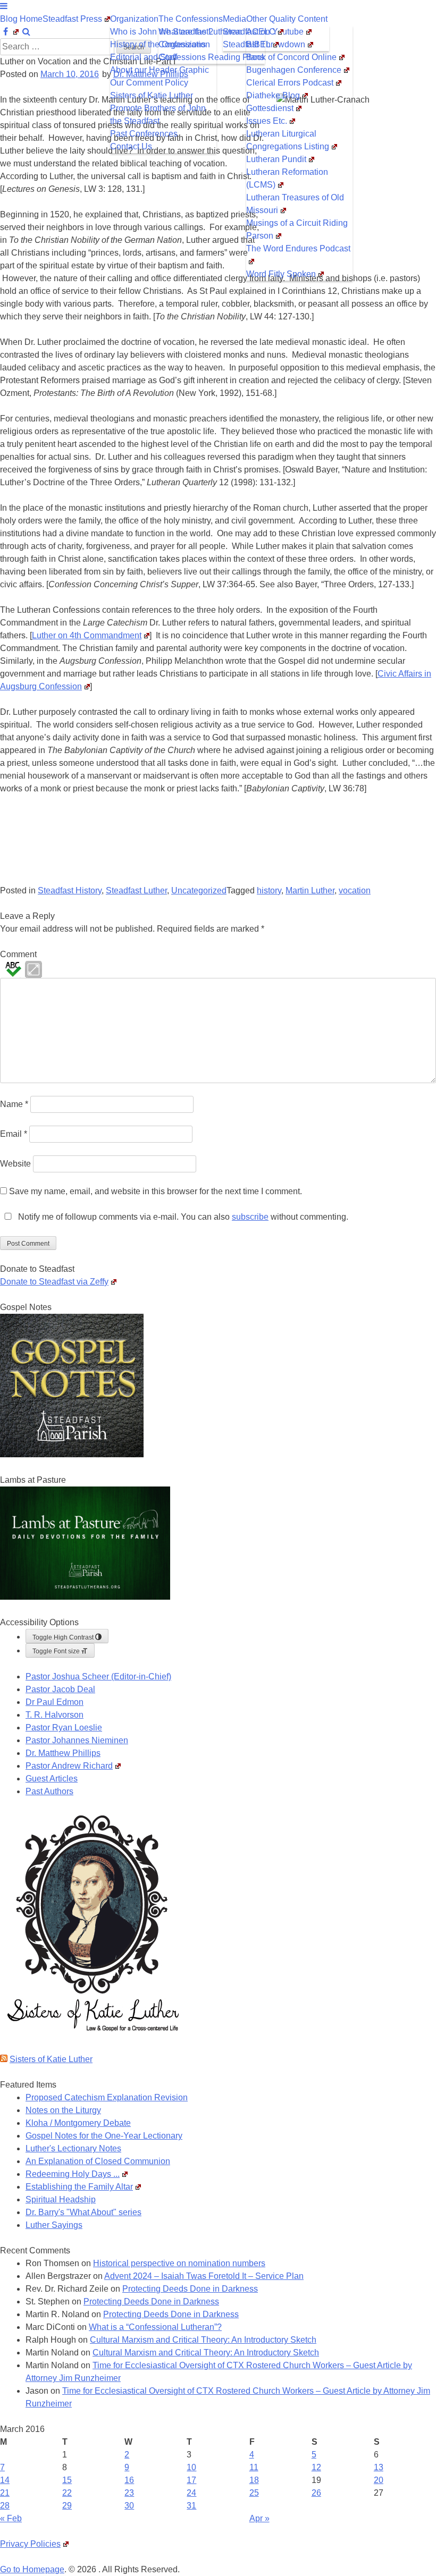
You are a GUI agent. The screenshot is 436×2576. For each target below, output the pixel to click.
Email (14, 1134)
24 (191, 2493)
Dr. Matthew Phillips (63, 1753)
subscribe (250, 1217)
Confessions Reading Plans (211, 57)
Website (15, 1164)
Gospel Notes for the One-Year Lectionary (104, 2136)
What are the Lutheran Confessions (200, 38)
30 (129, 2506)
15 (67, 2480)
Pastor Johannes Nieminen (77, 1740)
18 (254, 2480)
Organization (134, 19)
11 (254, 2467)
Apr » (259, 2518)
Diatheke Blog (273, 95)
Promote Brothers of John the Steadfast (158, 115)
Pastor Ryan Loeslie (64, 1728)
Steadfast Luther (136, 890)
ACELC (261, 32)
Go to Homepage (32, 2569)
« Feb (11, 2518)
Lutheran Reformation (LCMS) (287, 178)
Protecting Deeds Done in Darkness (190, 2289)
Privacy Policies (30, 2544)
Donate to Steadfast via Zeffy (54, 1282)
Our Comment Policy (149, 83)
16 (129, 2480)
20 (379, 2480)
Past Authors (49, 1791)
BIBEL (258, 44)
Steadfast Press (72, 19)
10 (191, 2467)
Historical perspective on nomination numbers (179, 2263)
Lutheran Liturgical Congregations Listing (288, 140)
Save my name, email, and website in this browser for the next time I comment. (156, 1191)
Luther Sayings (54, 2225)
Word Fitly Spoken (281, 274)
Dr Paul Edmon (54, 1702)
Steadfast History (70, 890)
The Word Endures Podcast (298, 248)
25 (254, 2493)
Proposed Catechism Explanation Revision (107, 2097)
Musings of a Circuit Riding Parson (297, 229)
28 (5, 2506)
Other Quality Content (287, 19)
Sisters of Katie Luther (152, 95)
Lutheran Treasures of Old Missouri (295, 204)
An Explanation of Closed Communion (98, 2161)
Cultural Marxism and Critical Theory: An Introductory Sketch (203, 2340)
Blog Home (21, 19)
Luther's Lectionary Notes (73, 2148)
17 (191, 2480)
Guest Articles (52, 1779)
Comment (18, 954)
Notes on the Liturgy (63, 2110)
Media (234, 19)
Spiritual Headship (61, 2199)
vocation (355, 890)
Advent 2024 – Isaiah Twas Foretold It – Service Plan (204, 2276)
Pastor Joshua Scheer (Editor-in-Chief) (98, 1676)
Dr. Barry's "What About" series (83, 2212)
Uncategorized (199, 890)
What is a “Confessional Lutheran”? (155, 2327)
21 (5, 2493)
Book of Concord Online (291, 57)
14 (5, 2480)
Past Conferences (144, 134)
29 (67, 2506)
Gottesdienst (270, 108)
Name (14, 1104)
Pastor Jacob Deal (60, 1689)
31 (191, 2506)
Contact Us (131, 146)
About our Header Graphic (160, 70)
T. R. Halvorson (54, 1715)
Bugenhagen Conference (294, 70)
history (269, 890)
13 (379, 2467)
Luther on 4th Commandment (87, 635)
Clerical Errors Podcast (290, 83)
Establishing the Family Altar (79, 2187)
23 (129, 2493)
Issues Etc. (267, 121)
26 (316, 2493)
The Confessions (191, 19)
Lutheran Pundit (276, 159)
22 (67, 2493)
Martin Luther (310, 890)
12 (316, 2467)
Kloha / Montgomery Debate (78, 2123)
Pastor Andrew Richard (69, 1766)
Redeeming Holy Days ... (73, 2174)
